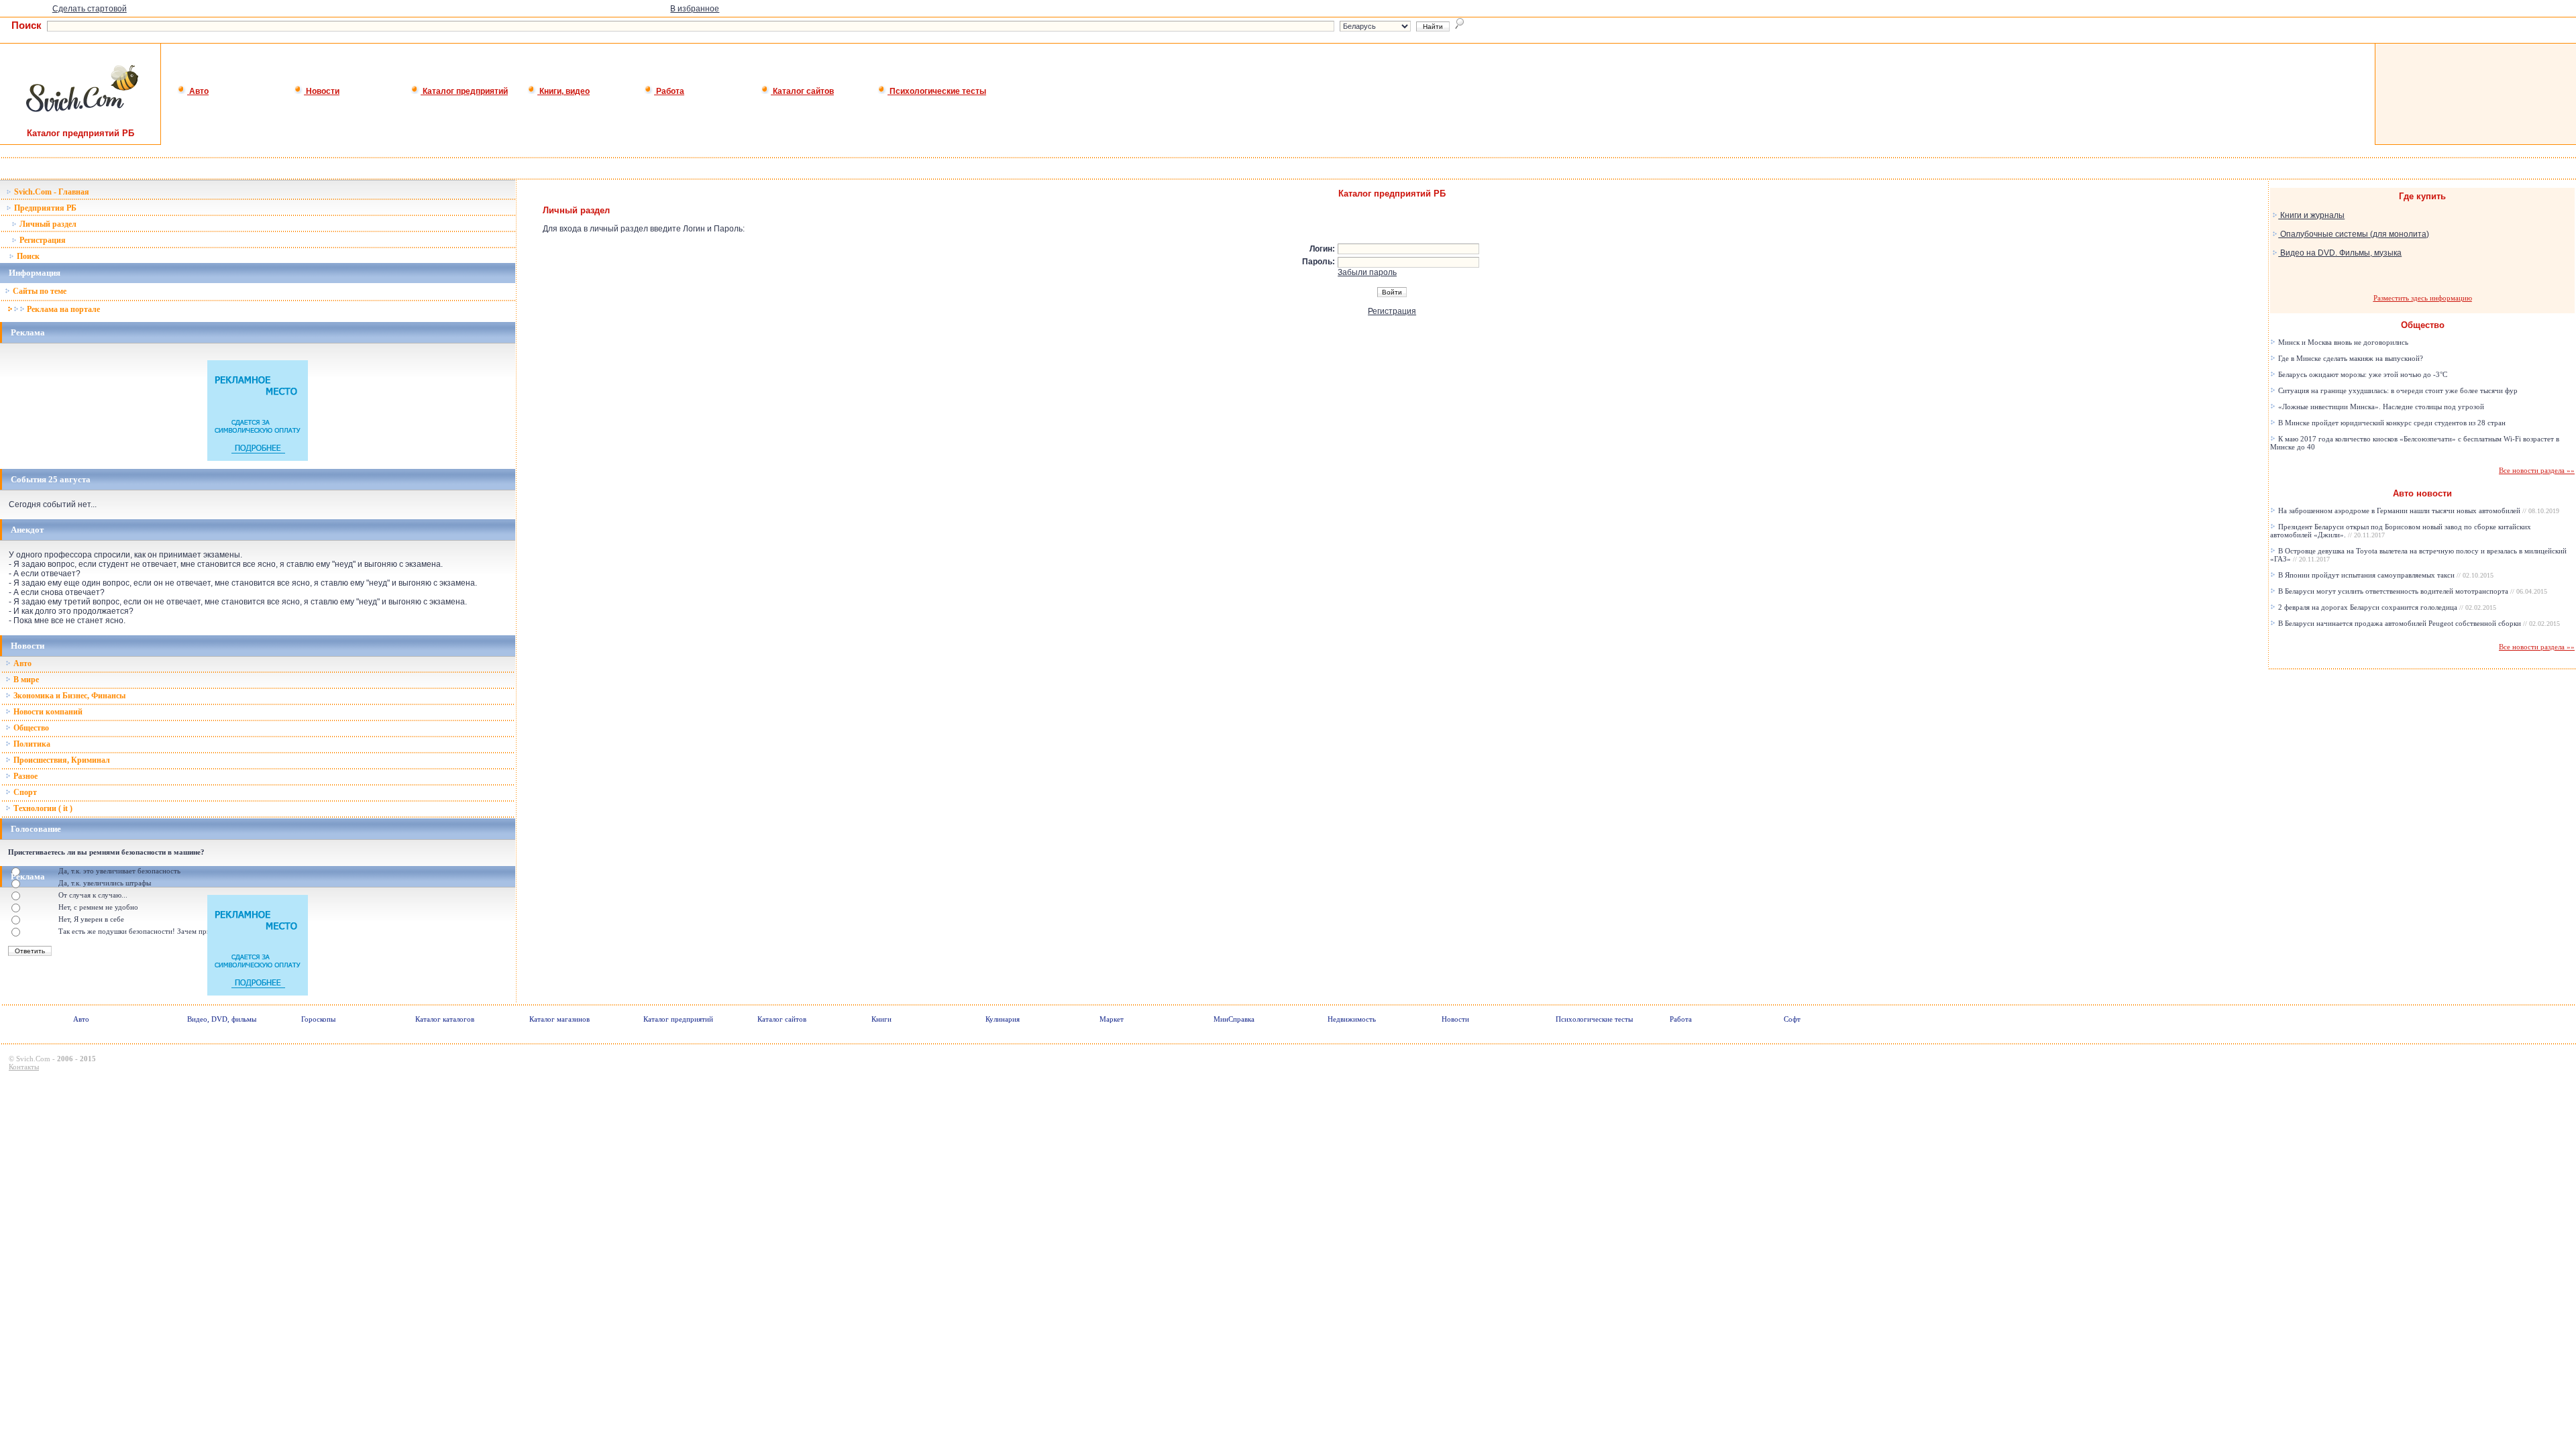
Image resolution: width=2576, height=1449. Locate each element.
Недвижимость (1352, 1019)
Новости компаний (47, 712)
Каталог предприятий (464, 91)
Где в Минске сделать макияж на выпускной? (2350, 358)
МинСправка (1234, 1019)
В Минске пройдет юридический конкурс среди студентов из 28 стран (2391, 423)
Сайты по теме (39, 291)
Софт (1792, 1019)
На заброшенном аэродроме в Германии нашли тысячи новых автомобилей (2418, 511)
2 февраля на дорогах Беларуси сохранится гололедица (2386, 607)
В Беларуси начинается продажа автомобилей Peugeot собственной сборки (2418, 623)
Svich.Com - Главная (51, 192)
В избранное (695, 9)
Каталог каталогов (445, 1019)
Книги (881, 1019)
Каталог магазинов (559, 1019)
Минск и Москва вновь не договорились (2342, 342)
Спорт (24, 792)
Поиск (27, 256)
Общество (30, 728)
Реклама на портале (62, 309)
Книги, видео (563, 91)
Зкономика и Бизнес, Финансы (68, 696)
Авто (198, 91)
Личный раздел (47, 224)
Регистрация (42, 240)
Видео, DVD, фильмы (222, 1019)
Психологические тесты (937, 91)
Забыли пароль (1367, 272)
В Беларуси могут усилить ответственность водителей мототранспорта (2412, 591)
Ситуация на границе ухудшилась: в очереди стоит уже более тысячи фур (2397, 390)
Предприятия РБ (44, 208)
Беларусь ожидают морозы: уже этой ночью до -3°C (2362, 374)
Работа (669, 91)
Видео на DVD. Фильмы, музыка (2340, 253)
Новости (322, 91)
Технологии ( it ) (42, 808)
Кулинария (1003, 1019)
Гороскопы (318, 1019)
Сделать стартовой (90, 9)
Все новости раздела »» (2537, 470)
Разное (24, 776)
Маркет (1112, 1019)
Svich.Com (33, 1059)
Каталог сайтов (802, 91)
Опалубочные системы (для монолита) (2354, 234)
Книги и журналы (2311, 215)
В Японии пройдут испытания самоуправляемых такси (2385, 575)
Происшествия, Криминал (61, 760)
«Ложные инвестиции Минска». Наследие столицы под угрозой (2380, 407)
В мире (25, 680)
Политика (31, 744)
